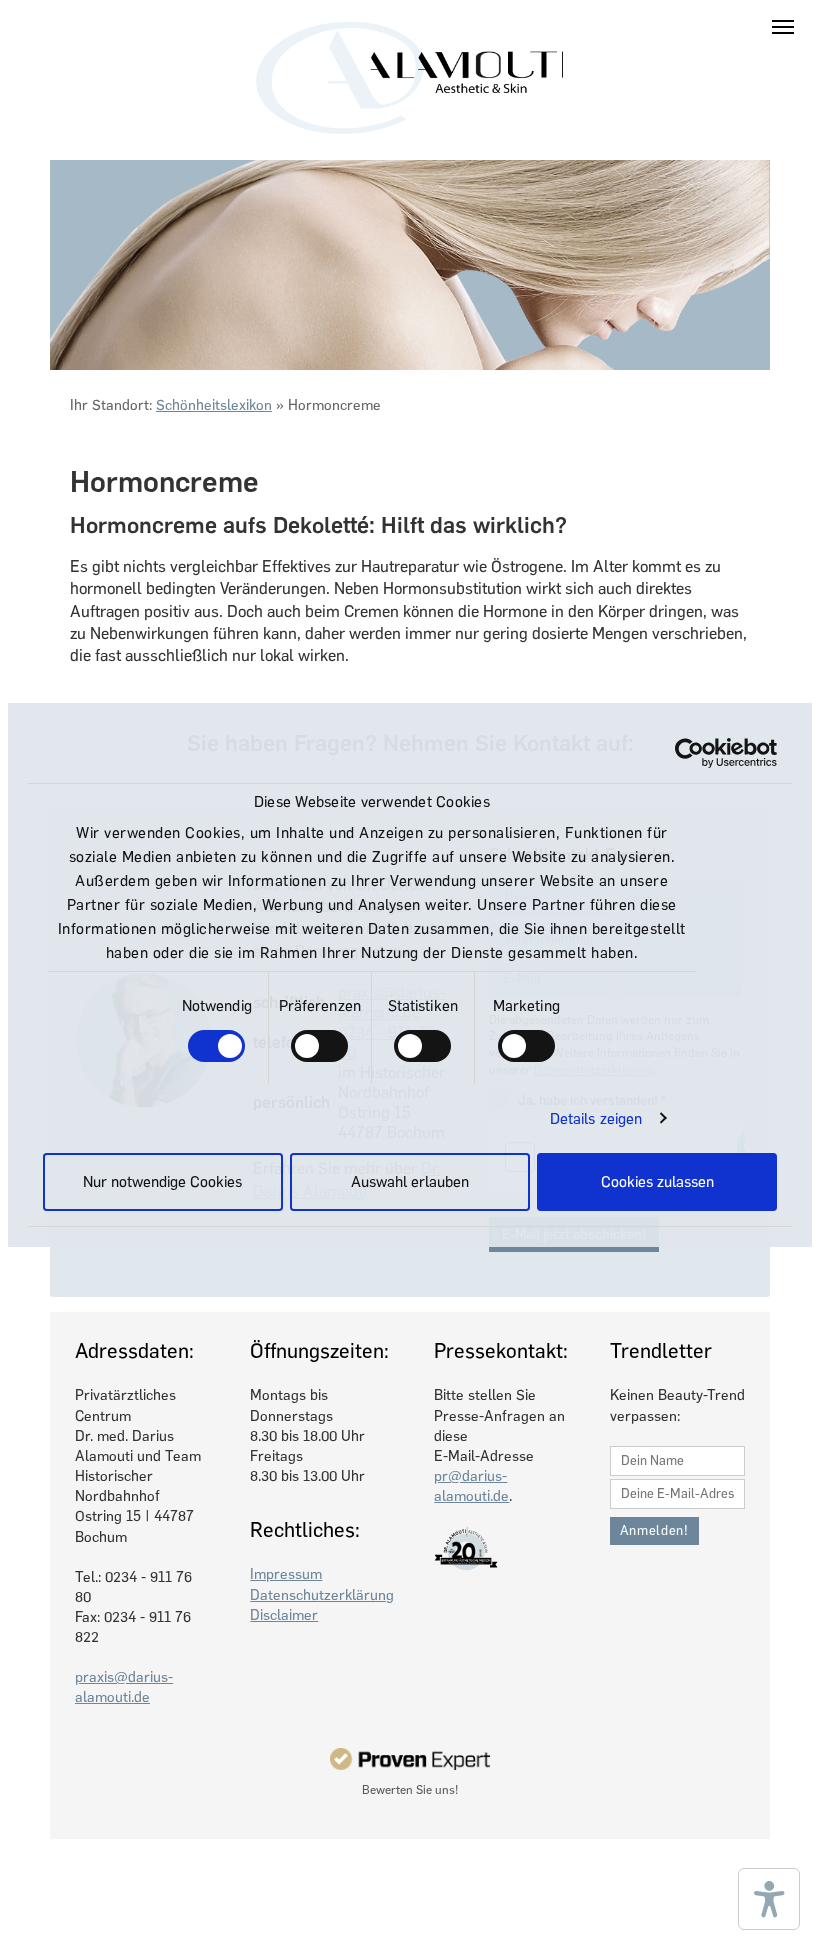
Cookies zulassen (657, 1182)
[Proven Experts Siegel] (410, 1759)
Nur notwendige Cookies (162, 1182)
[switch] (319, 1046)
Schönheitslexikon (214, 405)
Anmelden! (654, 1530)
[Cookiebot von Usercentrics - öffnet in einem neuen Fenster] (689, 753)
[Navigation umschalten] (783, 27)
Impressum (286, 1574)
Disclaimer (284, 1615)
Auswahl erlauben (410, 1182)
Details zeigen (596, 1119)
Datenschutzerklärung (322, 1595)
